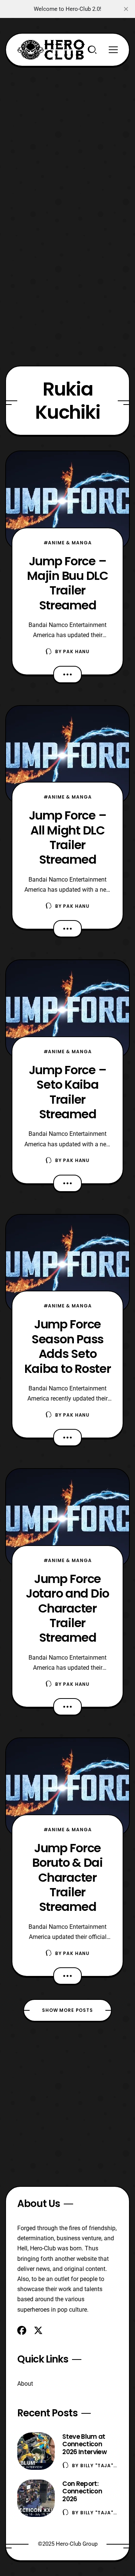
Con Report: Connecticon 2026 (82, 2492)
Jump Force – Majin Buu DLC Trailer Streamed (67, 583)
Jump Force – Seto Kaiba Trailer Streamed (68, 1092)
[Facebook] (22, 2330)
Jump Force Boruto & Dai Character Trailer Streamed (67, 1877)
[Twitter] (38, 2330)
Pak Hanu (76, 651)
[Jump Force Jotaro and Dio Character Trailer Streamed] (67, 1518)
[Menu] (113, 50)
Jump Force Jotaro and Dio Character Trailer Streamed (67, 1608)
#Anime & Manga (68, 543)
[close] (126, 9)
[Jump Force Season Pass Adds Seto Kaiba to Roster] (67, 1264)
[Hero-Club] (51, 50)
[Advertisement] (67, 134)
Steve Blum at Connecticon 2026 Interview (84, 2444)
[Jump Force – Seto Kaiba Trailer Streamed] (67, 1009)
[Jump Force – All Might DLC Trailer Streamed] (67, 755)
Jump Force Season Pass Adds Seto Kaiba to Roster (68, 1346)
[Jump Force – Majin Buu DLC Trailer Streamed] (67, 500)
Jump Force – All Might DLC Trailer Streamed (68, 837)
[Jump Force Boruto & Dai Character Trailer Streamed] (67, 1787)
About (25, 2384)
